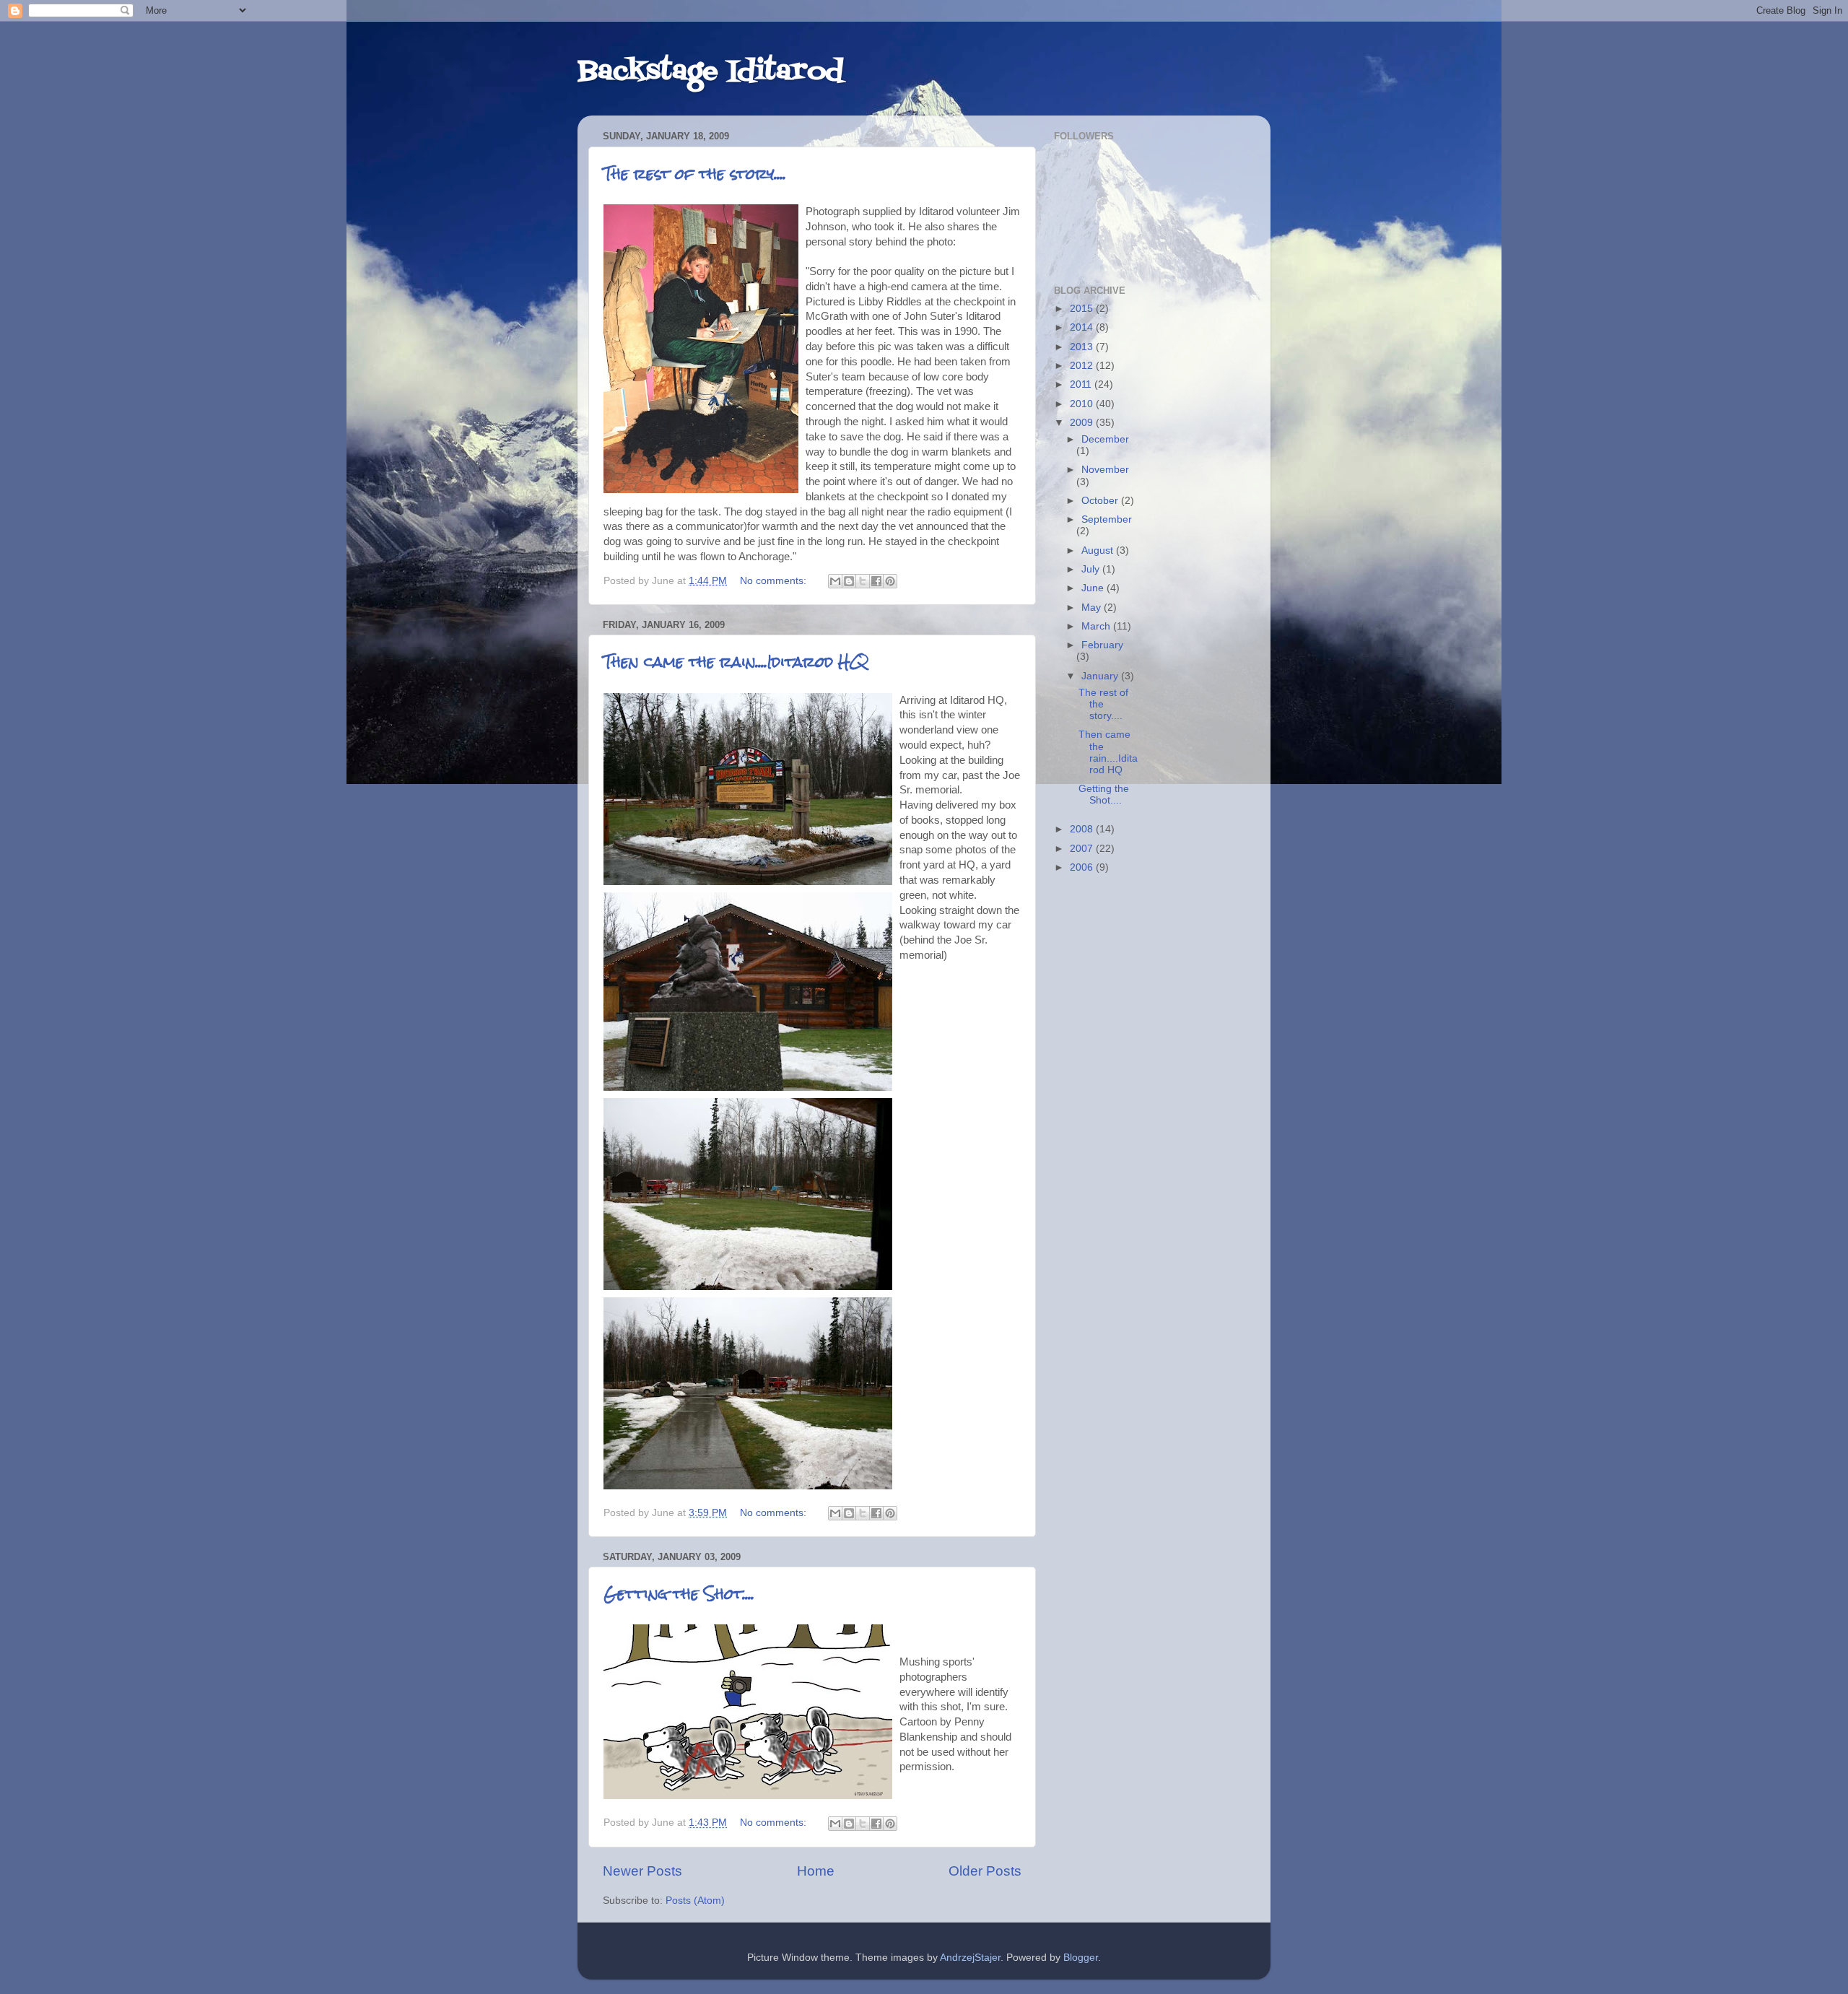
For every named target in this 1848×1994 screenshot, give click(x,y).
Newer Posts (642, 1871)
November (1105, 470)
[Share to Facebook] (876, 581)
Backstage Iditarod (710, 72)
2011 (1082, 384)
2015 (1083, 309)
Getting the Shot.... (679, 1594)
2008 (1083, 829)
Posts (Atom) (695, 1901)
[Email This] (835, 581)
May (1093, 608)
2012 (1083, 366)
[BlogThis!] (849, 581)
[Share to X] (863, 581)
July (1092, 569)
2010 (1083, 404)
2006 (1083, 867)
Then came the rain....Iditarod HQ (736, 662)
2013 (1083, 347)
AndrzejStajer (970, 1958)
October (1101, 501)
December (1105, 439)
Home (816, 1871)
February (1102, 645)
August (1099, 550)
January (1101, 676)
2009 (1083, 423)
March (1097, 626)
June (1094, 588)
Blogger (1081, 1958)
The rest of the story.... (695, 174)
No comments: (775, 581)
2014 (1083, 327)
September (1107, 519)
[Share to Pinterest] (890, 581)
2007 (1083, 849)
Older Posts (985, 1871)
